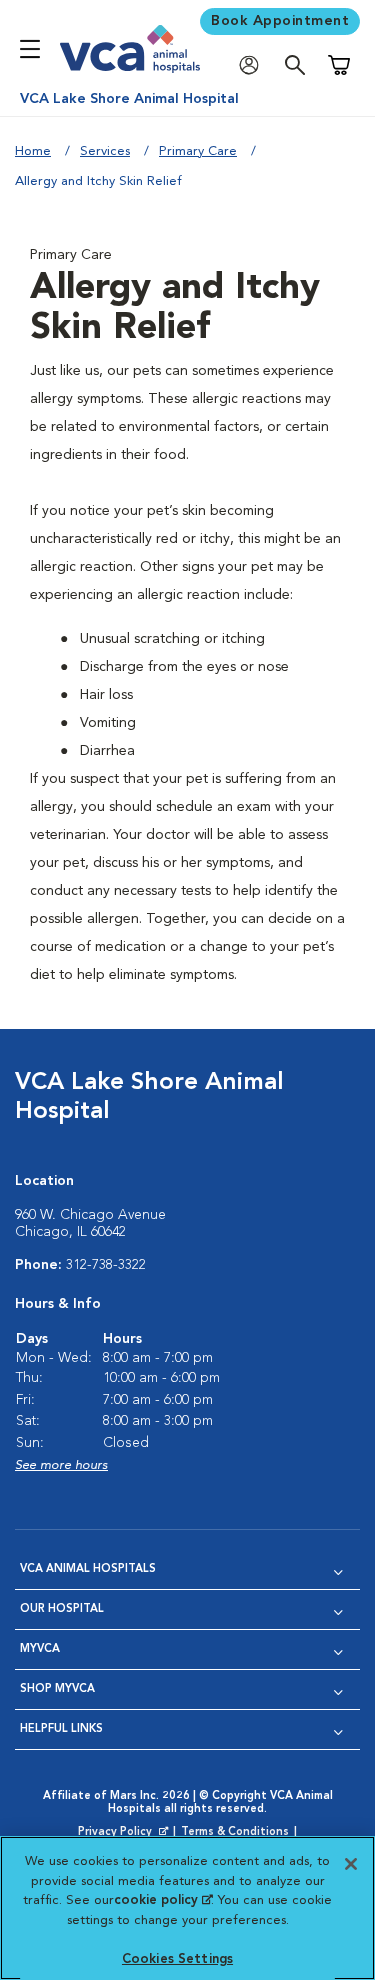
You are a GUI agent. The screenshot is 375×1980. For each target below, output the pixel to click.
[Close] (351, 1864)
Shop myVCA (57, 1689)
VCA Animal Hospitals (88, 1569)
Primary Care (198, 151)
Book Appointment (280, 21)
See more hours (61, 1465)
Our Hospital (62, 1609)
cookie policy (163, 1900)
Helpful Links (61, 1729)
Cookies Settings (177, 1959)
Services (105, 151)
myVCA (40, 1649)
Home (33, 151)
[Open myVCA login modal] (254, 65)
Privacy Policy (125, 1833)
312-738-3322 (106, 1265)
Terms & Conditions (235, 1832)
